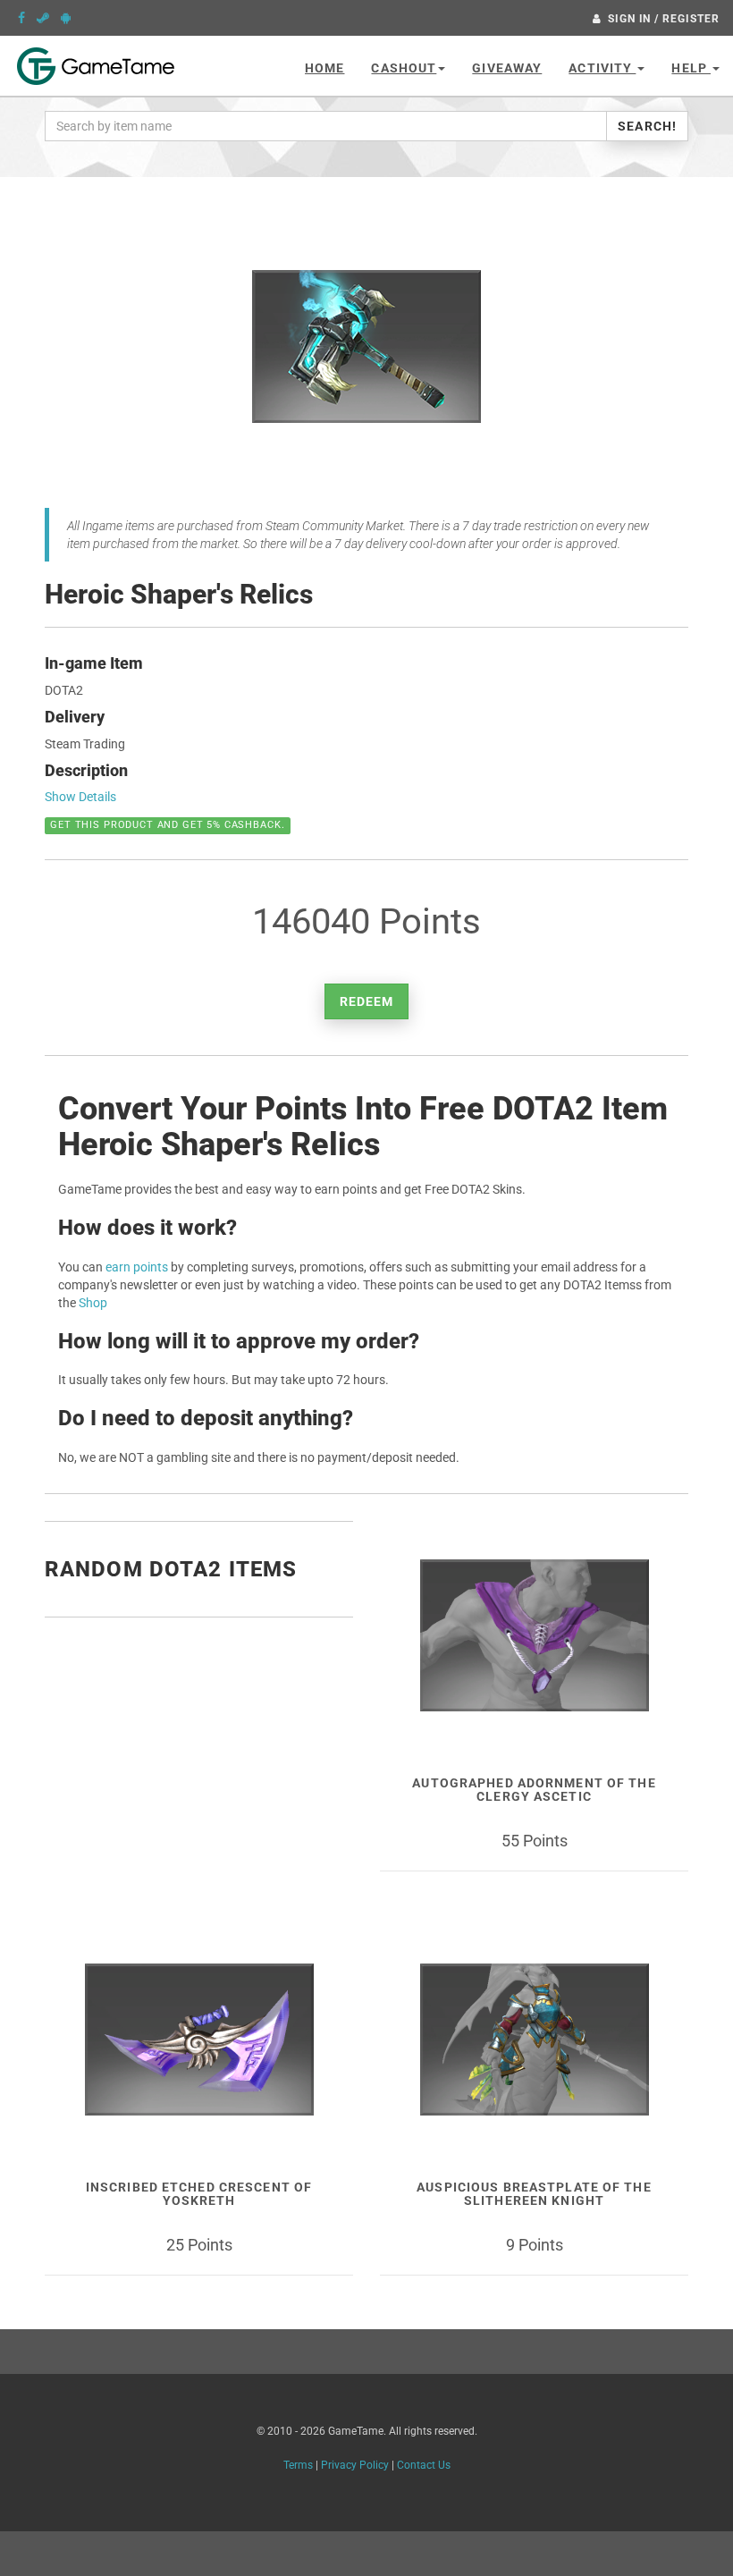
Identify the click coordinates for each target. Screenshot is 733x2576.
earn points (137, 1267)
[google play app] (66, 18)
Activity (602, 68)
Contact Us (424, 2465)
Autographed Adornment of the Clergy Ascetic (534, 1790)
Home (324, 68)
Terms (298, 2465)
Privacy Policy (355, 2465)
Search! (647, 126)
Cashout (404, 68)
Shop (93, 1303)
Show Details (80, 797)
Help (691, 68)
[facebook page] (21, 18)
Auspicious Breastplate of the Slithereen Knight (534, 2194)
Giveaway (507, 68)
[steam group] (43, 18)
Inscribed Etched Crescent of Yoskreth (199, 2194)
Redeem (367, 1001)
